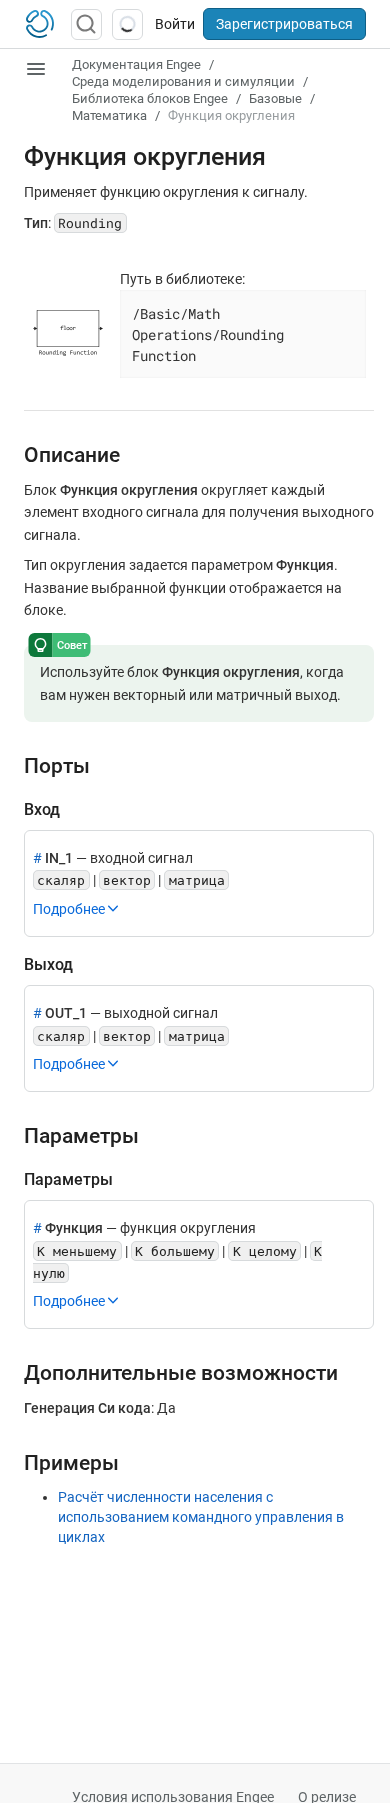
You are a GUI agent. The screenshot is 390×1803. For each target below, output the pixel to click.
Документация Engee (136, 64)
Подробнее (69, 909)
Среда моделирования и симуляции (183, 81)
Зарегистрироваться (284, 24)
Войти (175, 24)
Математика (109, 115)
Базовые (275, 98)
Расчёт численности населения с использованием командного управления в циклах (201, 1517)
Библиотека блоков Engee (150, 98)
